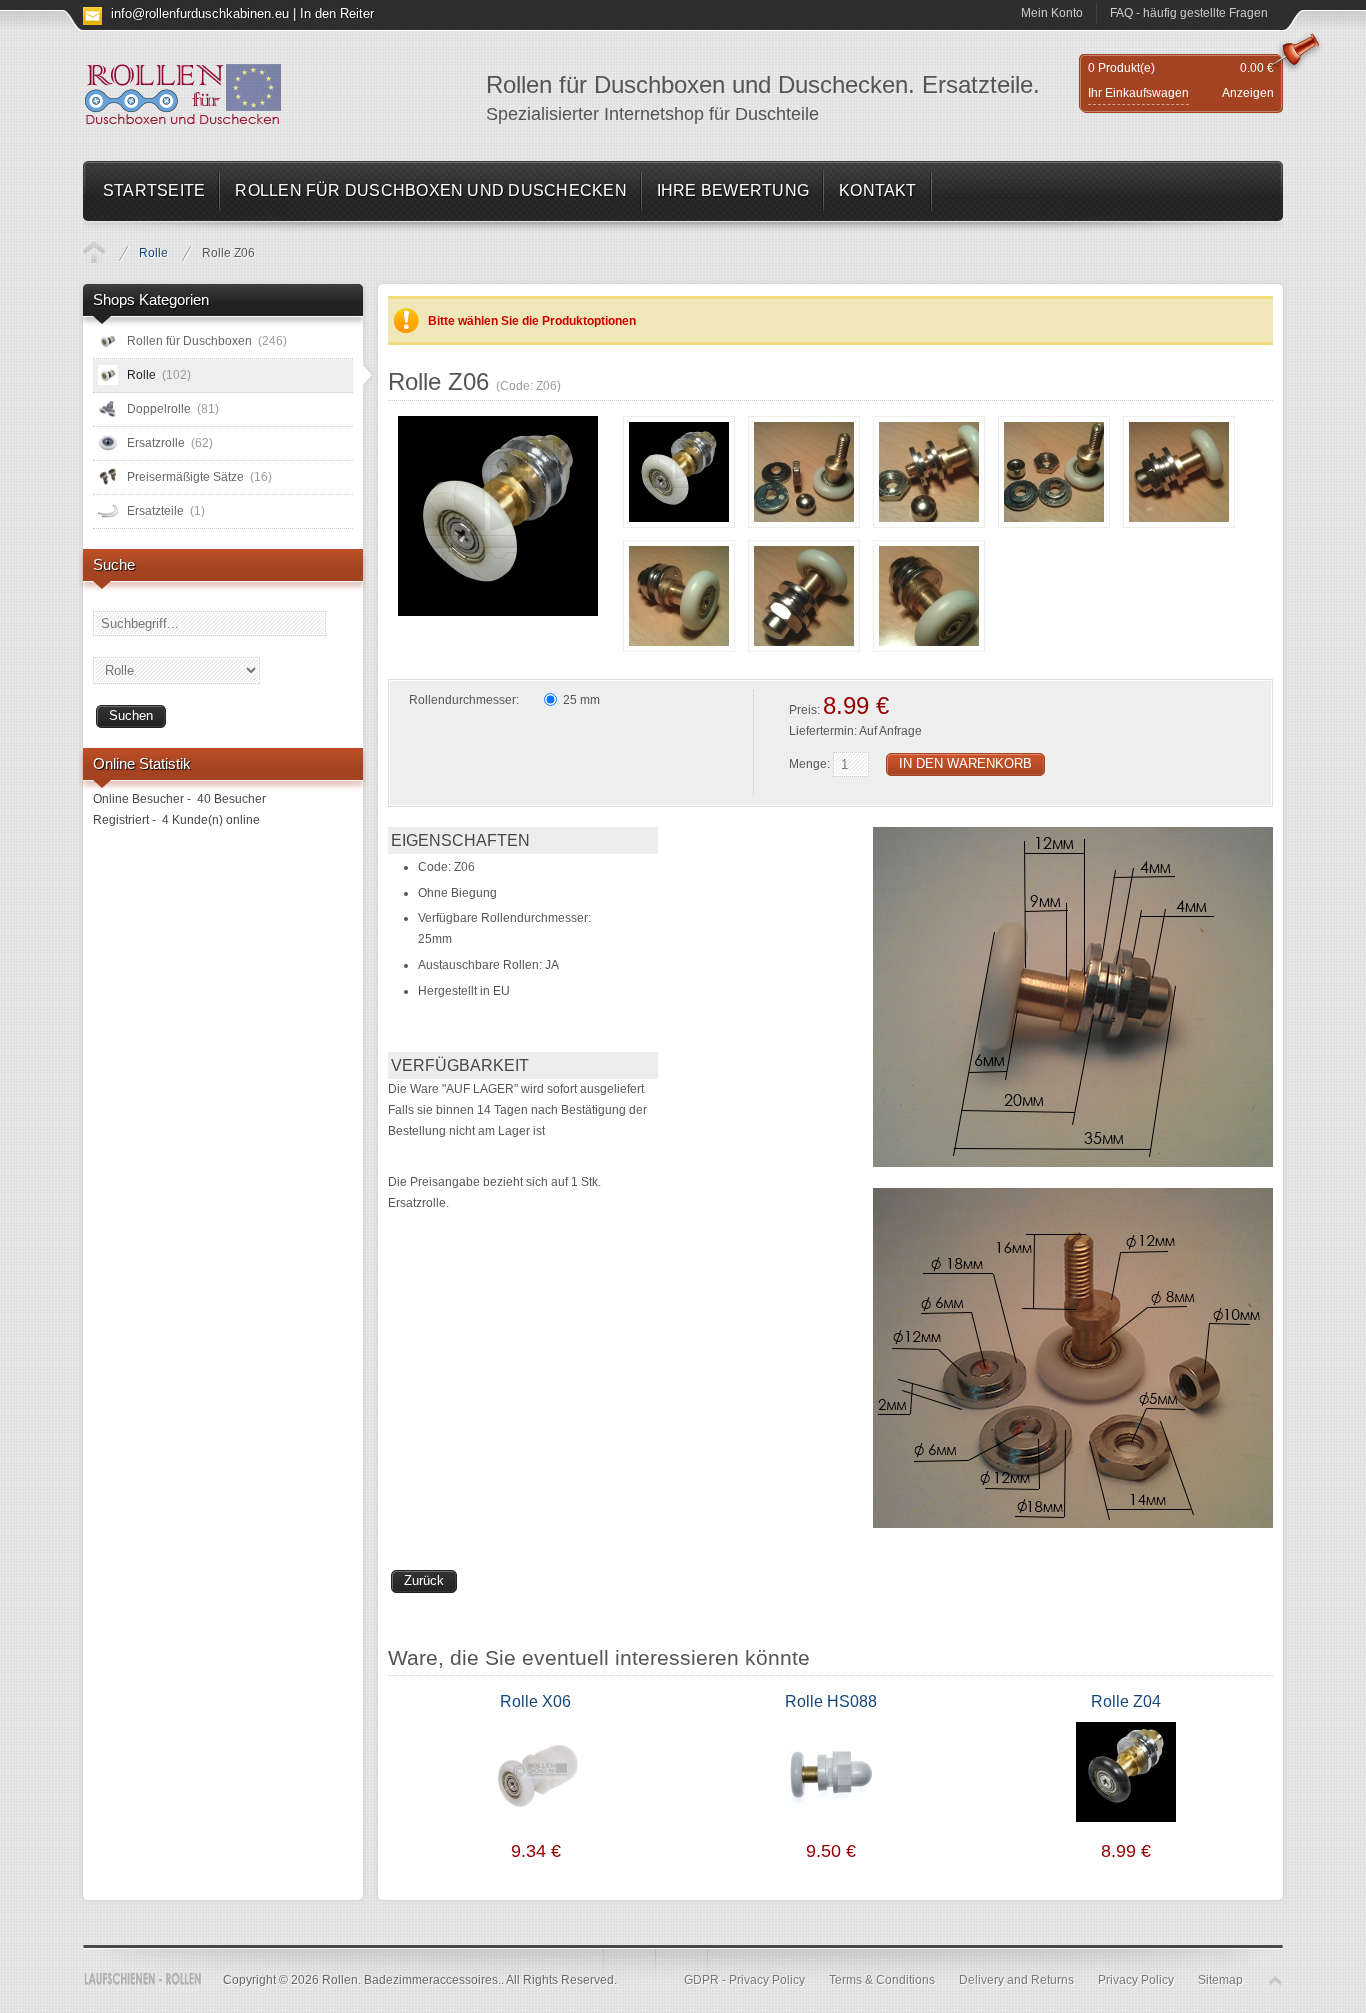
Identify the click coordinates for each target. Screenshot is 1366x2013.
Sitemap (1220, 1980)
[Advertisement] (223, 1151)
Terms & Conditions (882, 1980)
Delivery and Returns (1016, 1980)
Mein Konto (1052, 13)
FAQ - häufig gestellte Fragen (1189, 13)
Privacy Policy (1136, 1980)
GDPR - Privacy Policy (744, 1980)
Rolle (153, 253)
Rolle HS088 (831, 1701)
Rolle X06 (535, 1701)
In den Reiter (337, 13)
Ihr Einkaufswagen (1138, 93)
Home (94, 252)
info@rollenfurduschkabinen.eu (200, 13)
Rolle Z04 (1126, 1701)
